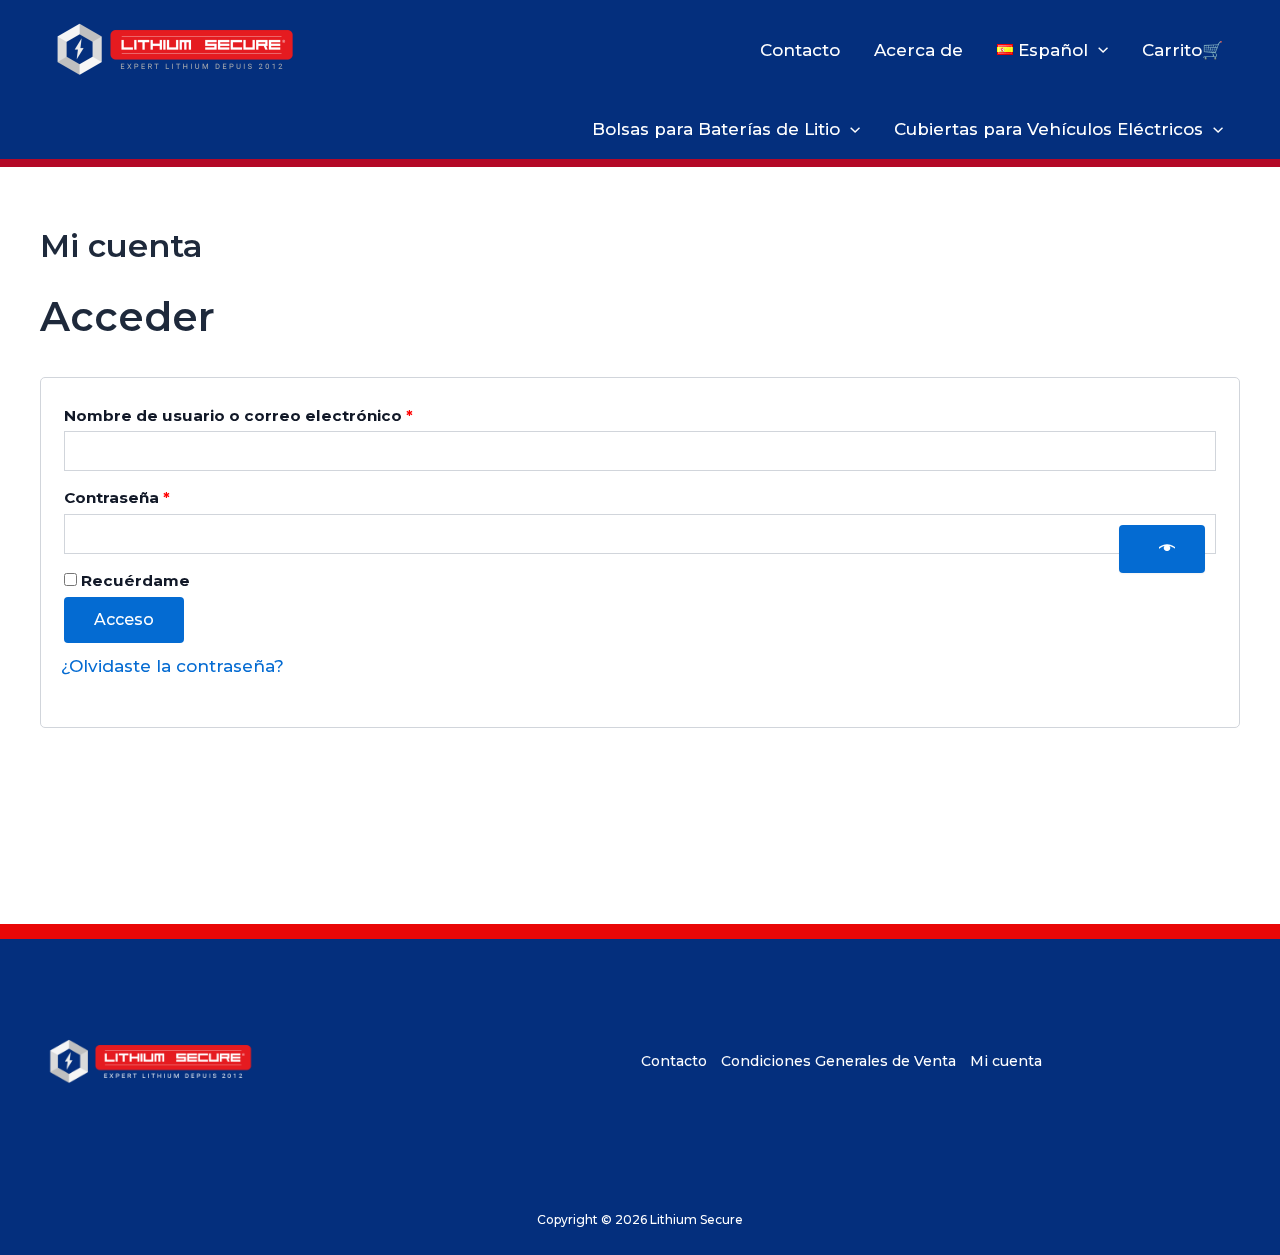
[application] (1098, 50)
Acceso (124, 619)
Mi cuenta (1006, 1061)
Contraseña (163, 497)
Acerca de (918, 50)
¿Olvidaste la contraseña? (172, 666)
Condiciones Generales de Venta (838, 1061)
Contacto (800, 50)
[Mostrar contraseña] (1162, 549)
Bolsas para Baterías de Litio (716, 129)
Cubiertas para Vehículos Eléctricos (1048, 129)
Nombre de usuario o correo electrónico (285, 415)
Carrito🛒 (1182, 50)
